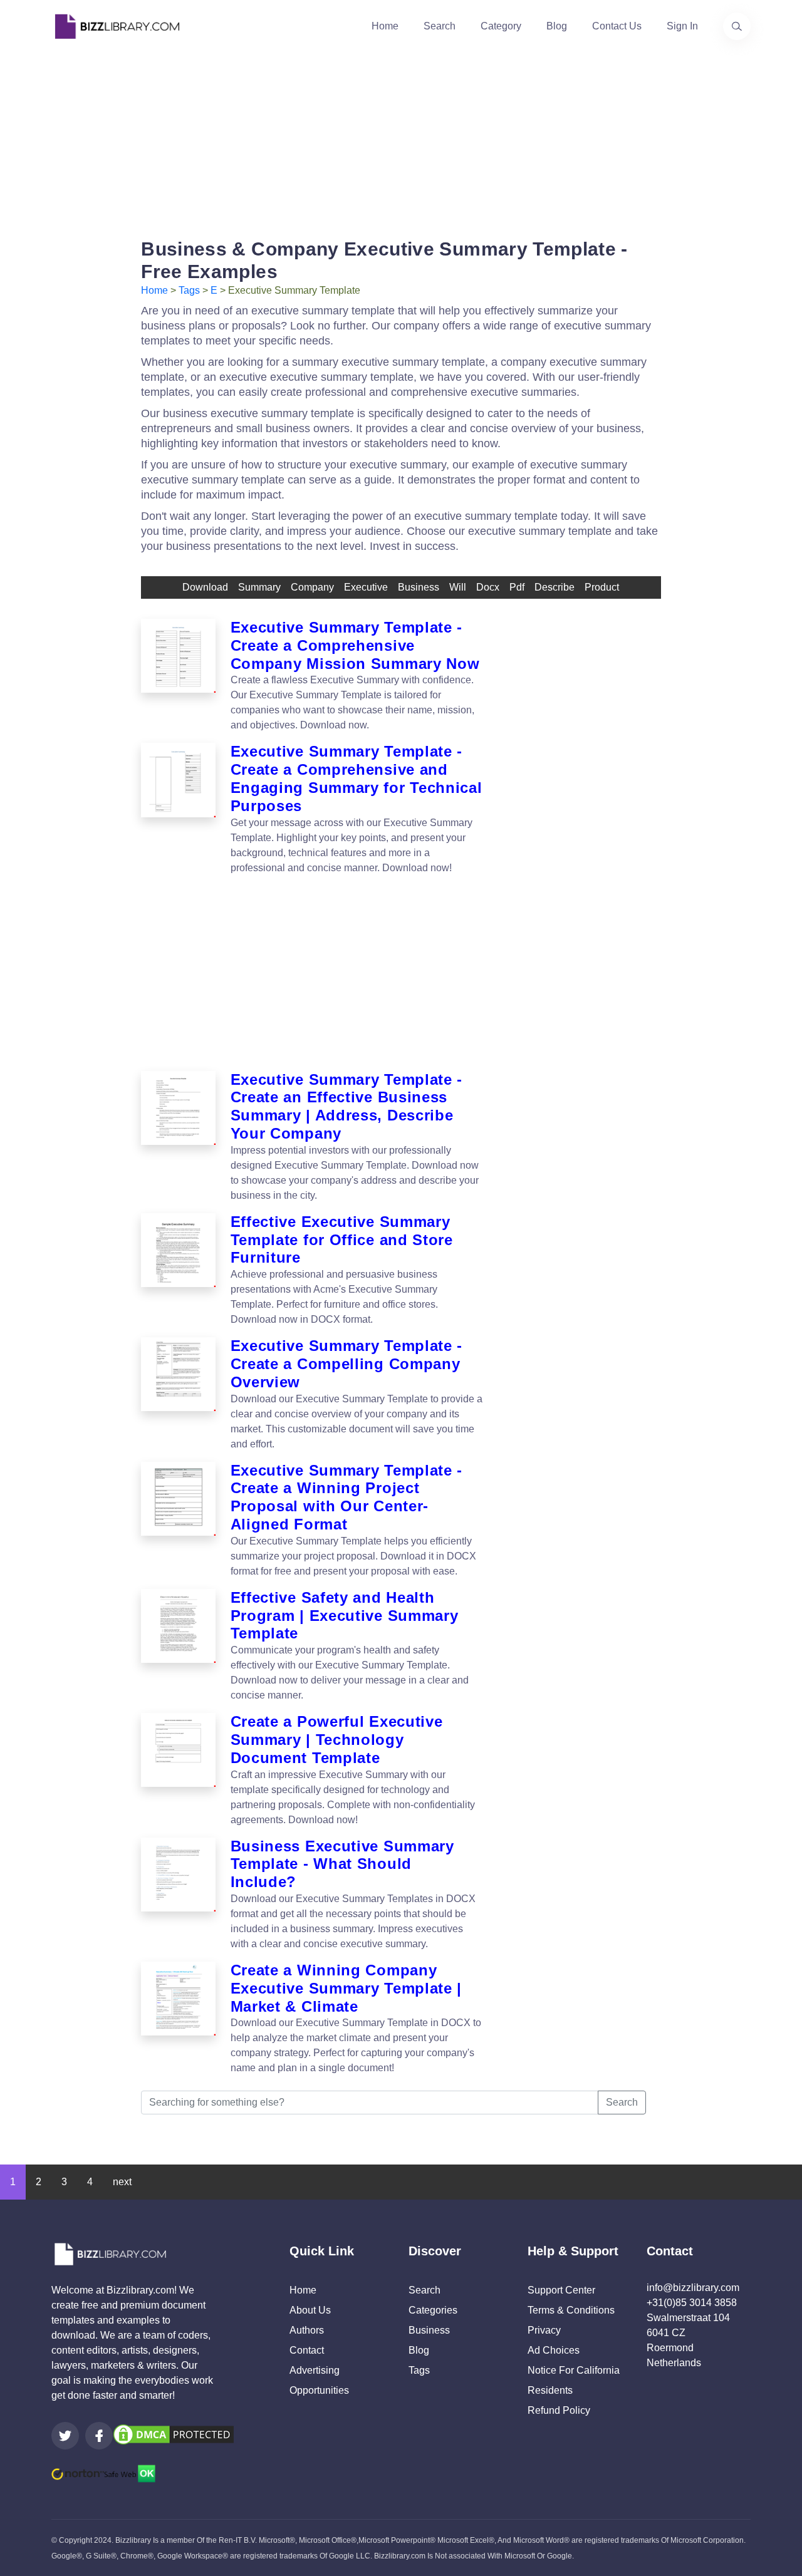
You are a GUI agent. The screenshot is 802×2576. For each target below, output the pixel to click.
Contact (307, 2350)
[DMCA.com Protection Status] (174, 2434)
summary (259, 587)
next (122, 2182)
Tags (189, 290)
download (205, 587)
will (458, 587)
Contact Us (617, 26)
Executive (366, 587)
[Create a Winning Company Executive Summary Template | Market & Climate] (178, 2019)
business (419, 587)
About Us (310, 2310)
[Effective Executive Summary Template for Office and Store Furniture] (178, 1270)
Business (429, 2330)
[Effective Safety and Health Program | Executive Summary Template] (178, 1646)
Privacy (544, 2330)
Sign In (682, 26)
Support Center (561, 2290)
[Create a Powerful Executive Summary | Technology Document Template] (178, 1770)
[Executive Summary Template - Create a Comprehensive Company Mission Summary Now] (178, 676)
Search (440, 26)
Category (501, 26)
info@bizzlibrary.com (693, 2288)
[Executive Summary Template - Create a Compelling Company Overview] (178, 1394)
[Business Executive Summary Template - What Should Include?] (178, 1895)
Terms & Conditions (571, 2310)
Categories (433, 2310)
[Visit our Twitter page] (65, 2436)
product (602, 587)
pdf (517, 587)
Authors (307, 2330)
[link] (65, 2436)
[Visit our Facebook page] (99, 2436)
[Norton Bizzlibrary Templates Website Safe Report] (103, 2473)
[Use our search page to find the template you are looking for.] (737, 26)
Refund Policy (559, 2410)
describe (555, 587)
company (312, 587)
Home (385, 26)
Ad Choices (554, 2350)
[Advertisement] (401, 140)
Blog (557, 26)
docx (488, 587)
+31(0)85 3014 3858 (692, 2303)
